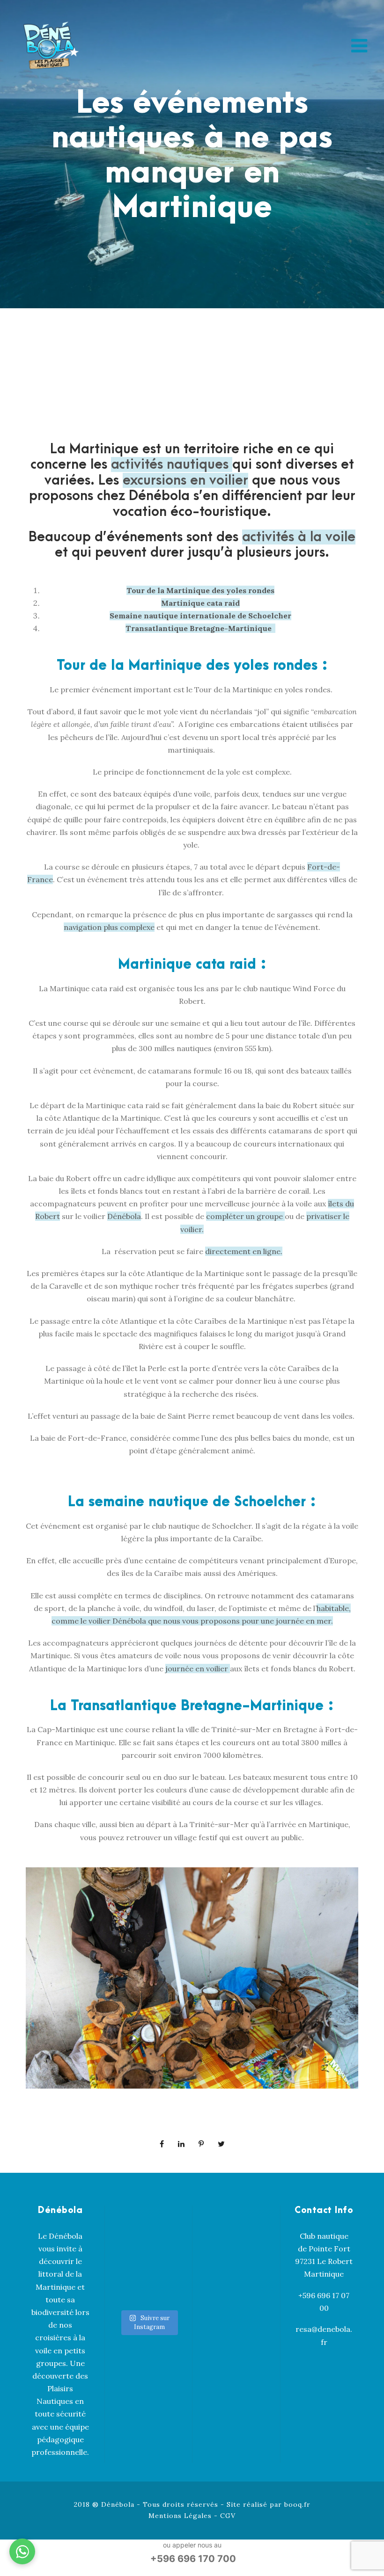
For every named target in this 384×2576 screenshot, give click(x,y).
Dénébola (124, 1216)
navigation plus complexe (109, 927)
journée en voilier (198, 1669)
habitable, (334, 1608)
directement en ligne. (244, 1251)
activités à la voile (299, 537)
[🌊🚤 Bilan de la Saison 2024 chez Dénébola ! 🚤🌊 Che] (133, 2219)
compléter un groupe (245, 1216)
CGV (228, 2516)
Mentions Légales (180, 2516)
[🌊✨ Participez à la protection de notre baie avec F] (164, 2225)
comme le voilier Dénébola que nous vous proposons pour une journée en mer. (192, 1621)
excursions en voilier (185, 480)
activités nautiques (172, 464)
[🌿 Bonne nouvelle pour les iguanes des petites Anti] (133, 2257)
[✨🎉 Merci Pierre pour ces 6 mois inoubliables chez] (133, 2289)
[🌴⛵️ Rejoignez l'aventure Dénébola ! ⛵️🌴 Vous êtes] (164, 2289)
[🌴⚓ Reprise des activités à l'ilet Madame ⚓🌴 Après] (164, 2257)
